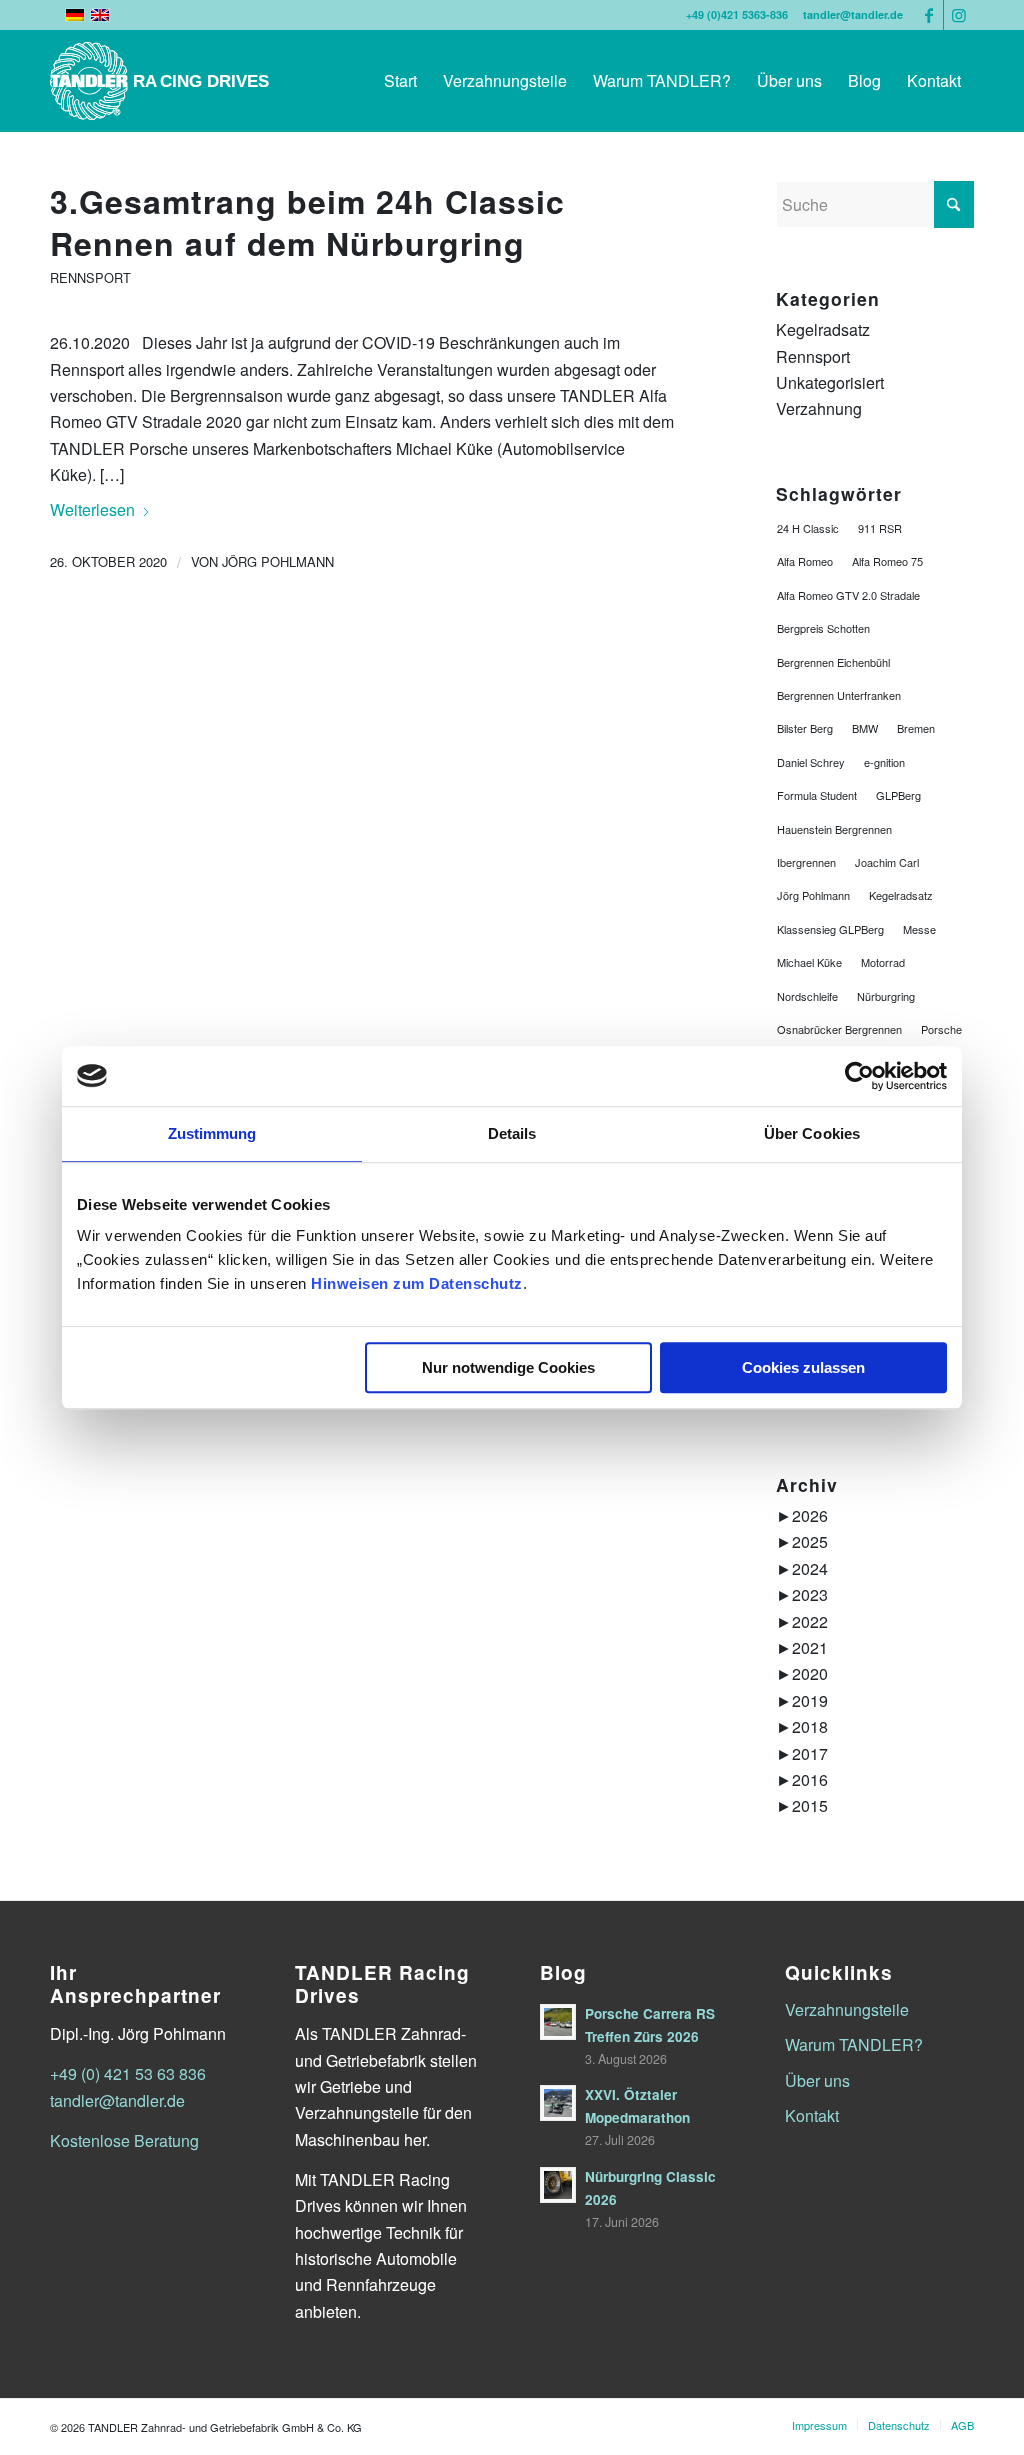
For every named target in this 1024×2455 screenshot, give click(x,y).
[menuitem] (400, 81)
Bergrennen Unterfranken (839, 695)
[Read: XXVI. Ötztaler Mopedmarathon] (558, 2103)
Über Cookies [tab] (812, 1133)
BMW (865, 728)
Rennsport (90, 277)
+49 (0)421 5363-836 (737, 14)
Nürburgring (886, 996)
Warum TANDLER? (854, 2044)
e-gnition (884, 762)
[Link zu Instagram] (959, 15)
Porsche (941, 1029)
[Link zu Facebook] (928, 15)
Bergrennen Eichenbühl (833, 662)
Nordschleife (807, 996)
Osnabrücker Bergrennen (839, 1029)
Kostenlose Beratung (124, 2140)
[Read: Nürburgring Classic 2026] (558, 2185)
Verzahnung (819, 408)
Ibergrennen (806, 862)
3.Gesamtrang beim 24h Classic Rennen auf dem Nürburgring (307, 222)
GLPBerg (898, 795)
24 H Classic (808, 528)
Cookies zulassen (803, 1367)
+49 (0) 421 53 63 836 (128, 2073)
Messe (919, 929)
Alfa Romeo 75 (887, 561)
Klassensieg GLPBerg (830, 929)
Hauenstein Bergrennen (834, 829)
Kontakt (812, 2115)
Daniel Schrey (811, 762)
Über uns (817, 2080)
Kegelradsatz (823, 329)
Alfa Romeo (805, 561)
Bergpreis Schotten (823, 628)
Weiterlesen (92, 509)
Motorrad (883, 962)
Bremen (916, 728)
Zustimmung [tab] (212, 1133)
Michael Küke (809, 962)
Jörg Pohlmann (278, 561)
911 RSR (880, 528)
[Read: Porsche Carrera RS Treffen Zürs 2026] (558, 2022)
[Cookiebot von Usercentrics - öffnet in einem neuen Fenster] (859, 1076)
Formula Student (817, 795)
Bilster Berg (805, 728)
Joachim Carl (887, 862)
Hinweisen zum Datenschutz (417, 1283)
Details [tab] (512, 1133)
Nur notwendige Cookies (508, 1367)
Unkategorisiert (830, 382)
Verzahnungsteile (847, 2009)
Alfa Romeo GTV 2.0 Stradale (848, 595)
